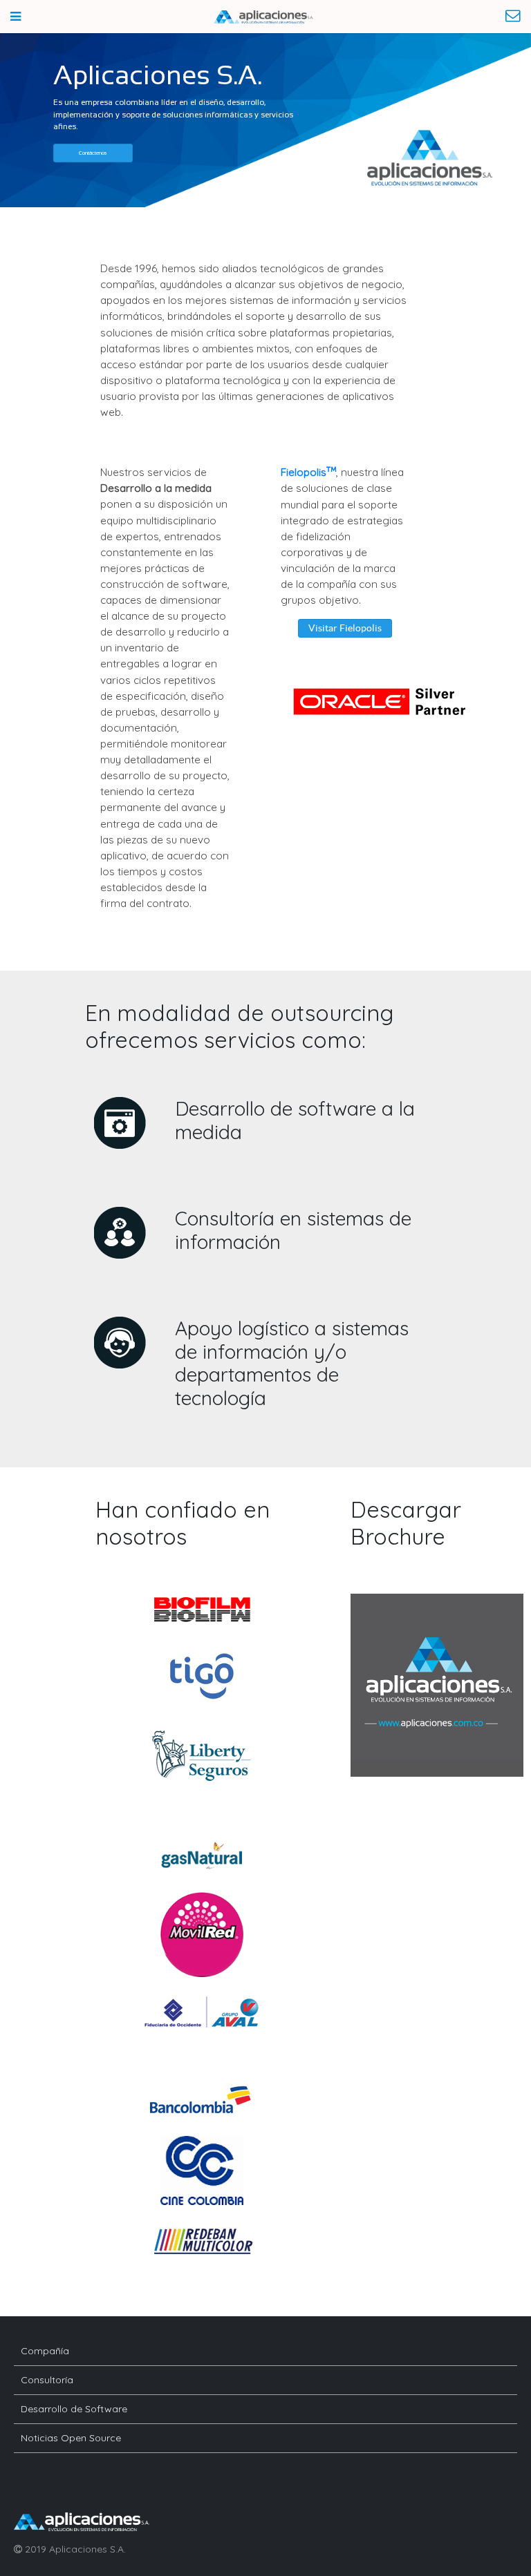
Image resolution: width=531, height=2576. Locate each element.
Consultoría (47, 2380)
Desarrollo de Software (74, 2409)
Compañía (45, 2351)
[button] (93, 153)
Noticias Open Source (71, 2438)
